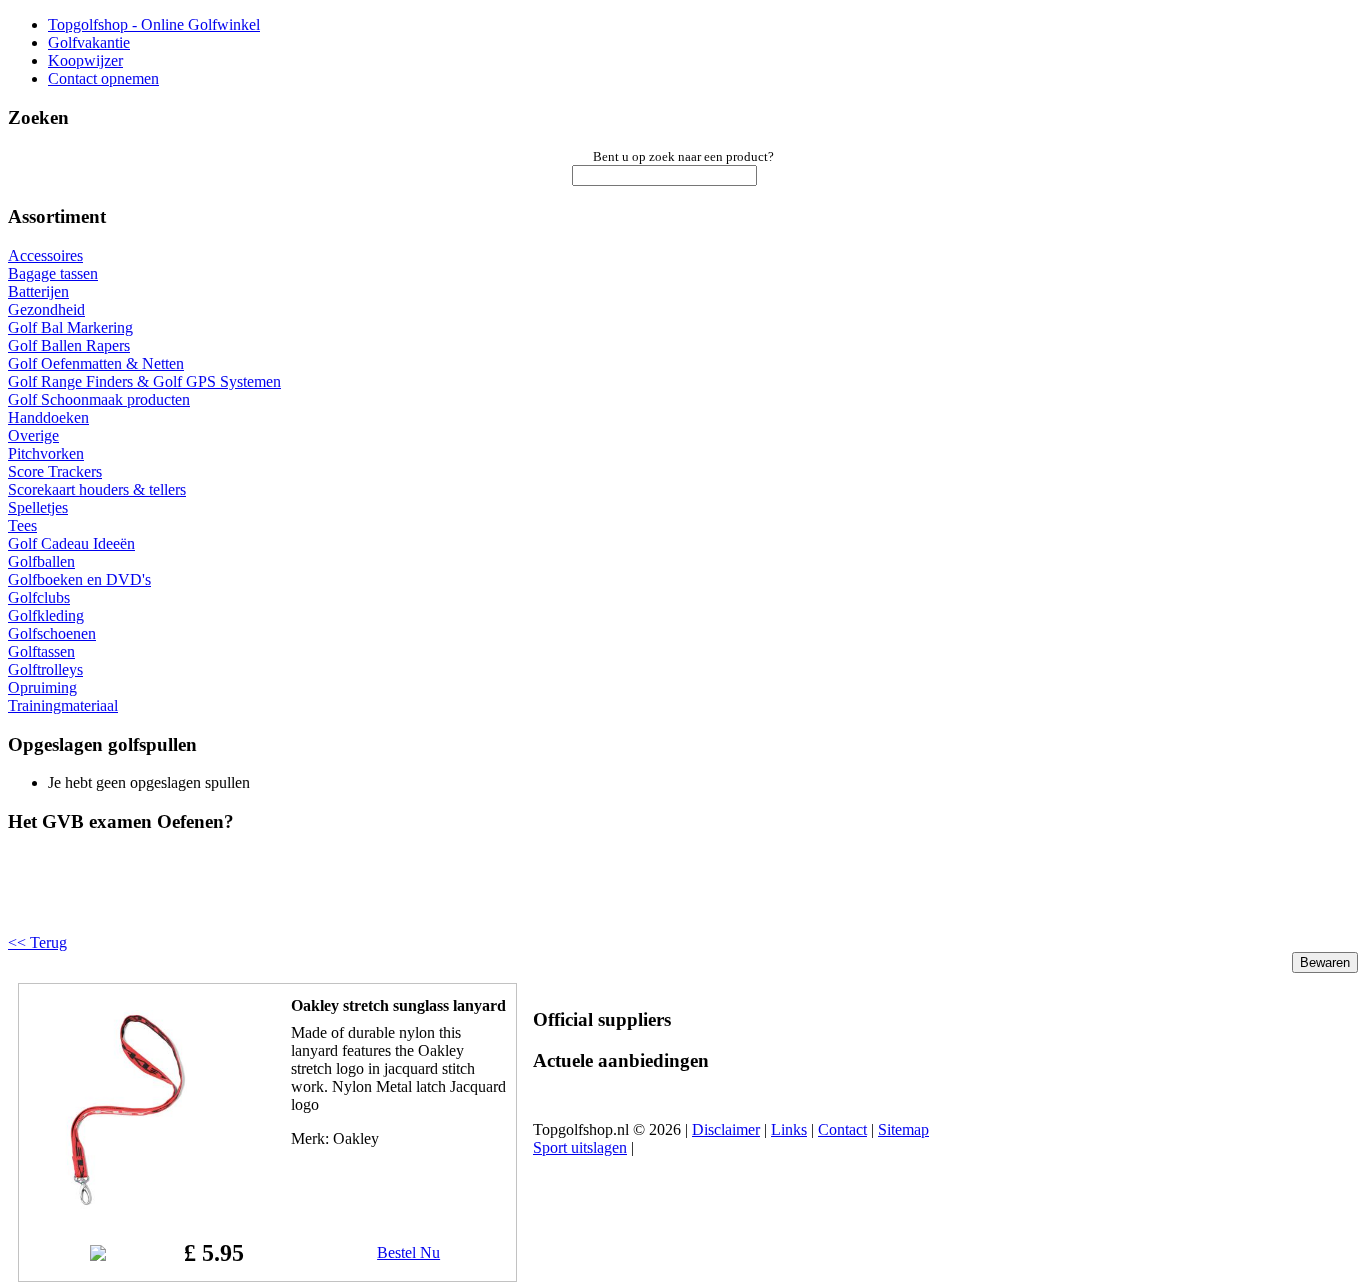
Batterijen (38, 291)
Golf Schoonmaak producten (99, 399)
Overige (33, 435)
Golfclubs (39, 597)
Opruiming (42, 687)
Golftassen (41, 651)
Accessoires (45, 255)
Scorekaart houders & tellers (97, 489)
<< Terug (37, 942)
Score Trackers (55, 471)
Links (789, 1129)
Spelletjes (38, 507)
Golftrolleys (45, 669)
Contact (842, 1129)
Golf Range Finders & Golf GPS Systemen (144, 381)
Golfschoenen (52, 633)
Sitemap (903, 1129)
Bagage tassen (53, 273)
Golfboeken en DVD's (79, 579)
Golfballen (41, 561)
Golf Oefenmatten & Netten (96, 363)
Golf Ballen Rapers (69, 345)
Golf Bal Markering (70, 327)
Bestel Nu (408, 1252)
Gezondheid (46, 309)
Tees (22, 525)
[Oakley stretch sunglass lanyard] (127, 1204)
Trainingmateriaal (63, 705)
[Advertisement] (262, 900)
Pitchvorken (46, 453)
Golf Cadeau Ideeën (71, 543)
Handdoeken (48, 417)
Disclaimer (726, 1129)
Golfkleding (46, 615)
